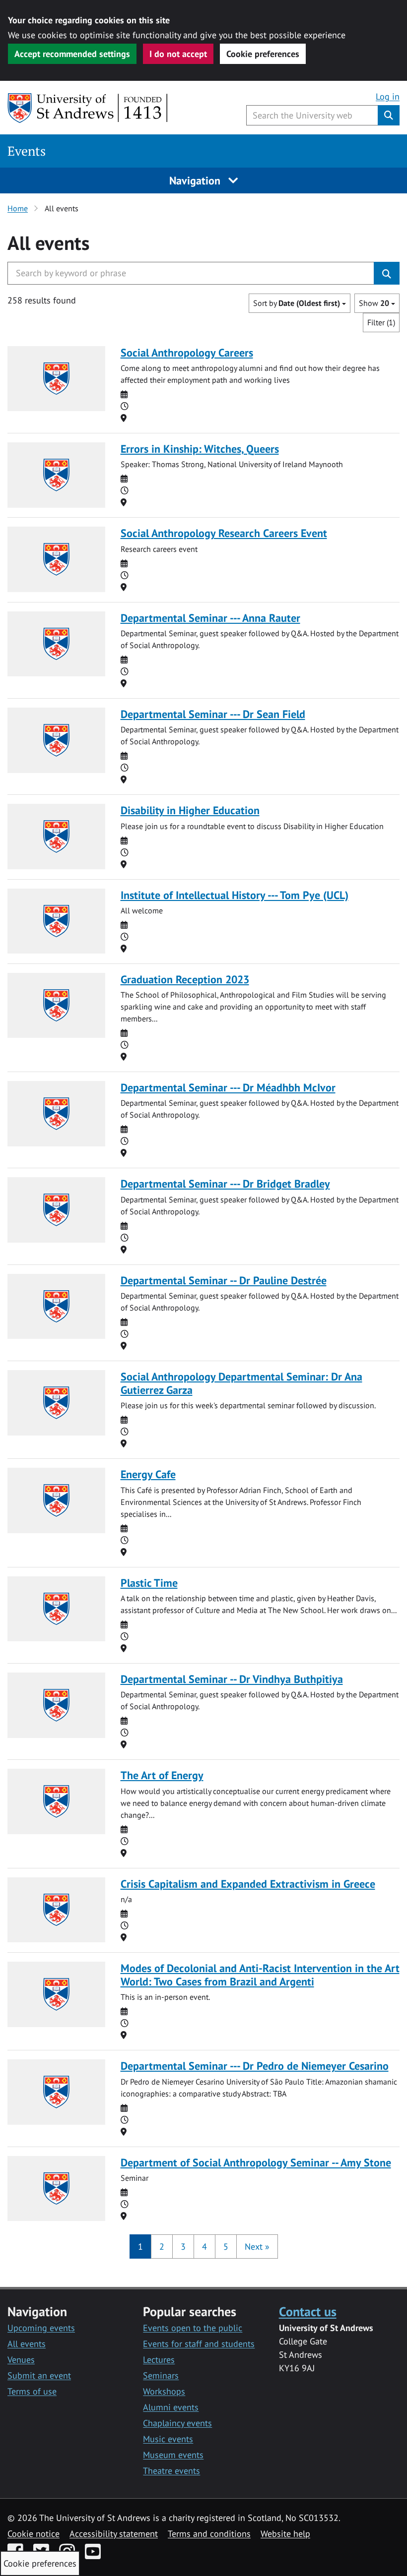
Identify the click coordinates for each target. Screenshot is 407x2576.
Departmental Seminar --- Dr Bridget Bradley (225, 1184)
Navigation (196, 180)
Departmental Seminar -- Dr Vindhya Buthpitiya (232, 1679)
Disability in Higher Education (190, 810)
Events (27, 151)
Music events (168, 2439)
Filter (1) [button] (381, 322)
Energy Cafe (148, 1474)
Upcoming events (41, 2328)
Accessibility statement (114, 2534)
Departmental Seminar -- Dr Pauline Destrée (224, 1280)
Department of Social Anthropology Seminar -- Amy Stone (256, 2162)
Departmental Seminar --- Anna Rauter (210, 618)
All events (27, 2344)
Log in (388, 96)
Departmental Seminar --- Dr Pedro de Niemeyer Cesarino (255, 2066)
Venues (21, 2360)
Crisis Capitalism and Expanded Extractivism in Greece (248, 1884)
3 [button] (183, 2247)
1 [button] (140, 2247)
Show (374, 303)
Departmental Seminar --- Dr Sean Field (213, 714)
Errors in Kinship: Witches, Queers (200, 449)
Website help (285, 2534)
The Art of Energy (162, 1775)
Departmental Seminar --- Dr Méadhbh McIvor (228, 1087)
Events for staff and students (199, 2344)
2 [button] (162, 2247)
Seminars (161, 2375)
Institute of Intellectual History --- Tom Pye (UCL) (235, 895)
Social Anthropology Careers (187, 353)
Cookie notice (34, 2534)
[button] (257, 2247)
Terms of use (32, 2391)
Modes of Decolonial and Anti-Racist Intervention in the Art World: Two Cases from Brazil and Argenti (260, 1975)
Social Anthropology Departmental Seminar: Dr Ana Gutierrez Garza (241, 1383)
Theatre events (171, 2471)
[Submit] (387, 273)
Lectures (159, 2360)
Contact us (308, 2311)
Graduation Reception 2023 (185, 979)
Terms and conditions (209, 2534)
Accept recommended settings (72, 54)
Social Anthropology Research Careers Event (224, 533)
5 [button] (226, 2247)
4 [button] (204, 2247)
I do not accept (178, 54)
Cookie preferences (263, 54)
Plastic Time (149, 1583)
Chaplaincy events (177, 2423)
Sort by (297, 303)
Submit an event (39, 2375)
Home (18, 208)
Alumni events (171, 2407)
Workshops (164, 2391)
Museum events (173, 2455)
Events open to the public (193, 2328)
